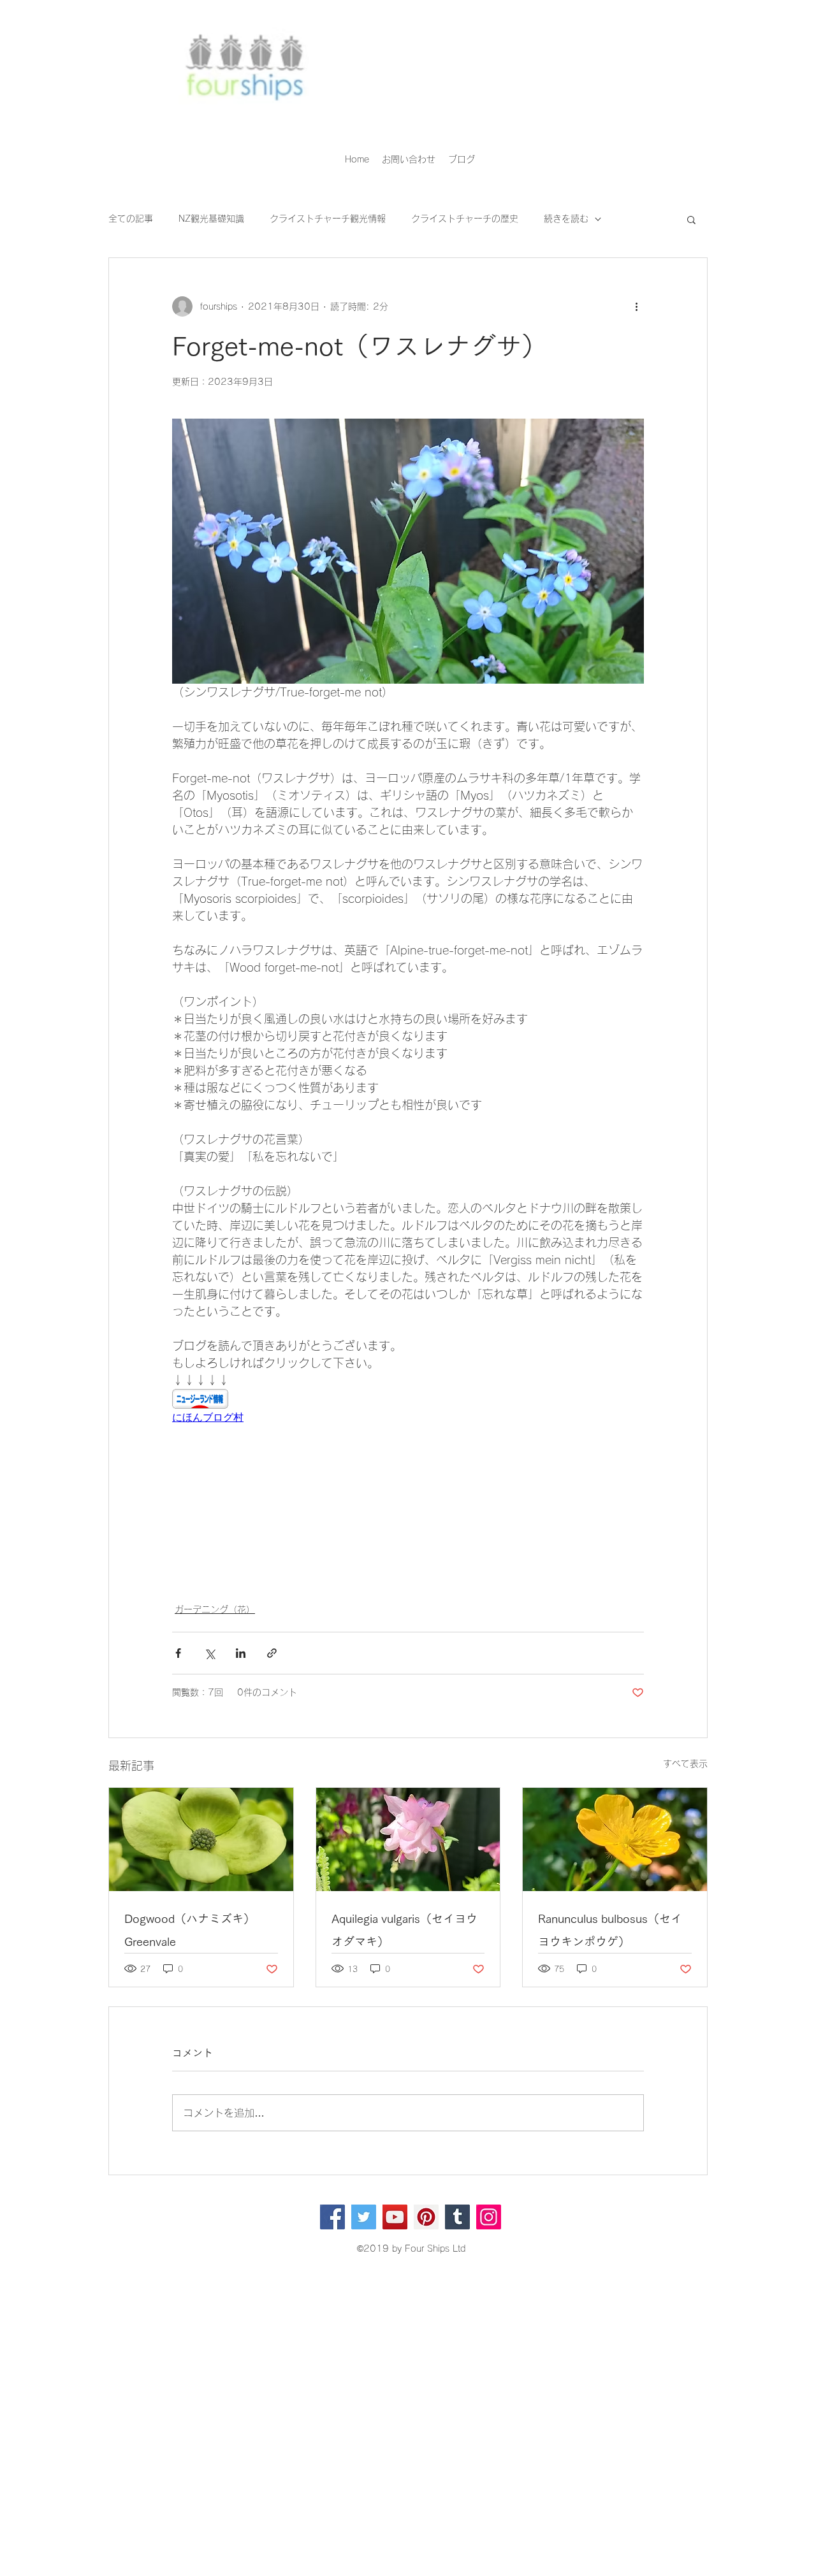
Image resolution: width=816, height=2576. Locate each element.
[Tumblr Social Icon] (457, 2217)
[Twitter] (364, 2217)
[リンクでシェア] (272, 1653)
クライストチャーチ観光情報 (328, 219)
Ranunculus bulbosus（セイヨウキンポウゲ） (610, 1930)
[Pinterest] (426, 2217)
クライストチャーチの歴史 (465, 219)
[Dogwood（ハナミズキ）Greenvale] (201, 1839)
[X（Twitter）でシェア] (209, 1653)
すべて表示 (685, 1764)
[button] (691, 219)
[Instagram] (489, 2217)
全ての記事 (131, 219)
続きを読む (566, 219)
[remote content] (408, 1407)
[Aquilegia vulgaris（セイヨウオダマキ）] (408, 1839)
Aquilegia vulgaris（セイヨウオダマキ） (404, 1930)
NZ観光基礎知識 (211, 219)
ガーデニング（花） (215, 1609)
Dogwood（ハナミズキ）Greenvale (190, 1930)
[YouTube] (395, 2217)
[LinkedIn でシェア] (241, 1653)
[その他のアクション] (636, 306)
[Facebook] (332, 2217)
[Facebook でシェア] (178, 1653)
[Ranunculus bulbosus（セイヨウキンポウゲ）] (615, 1839)
